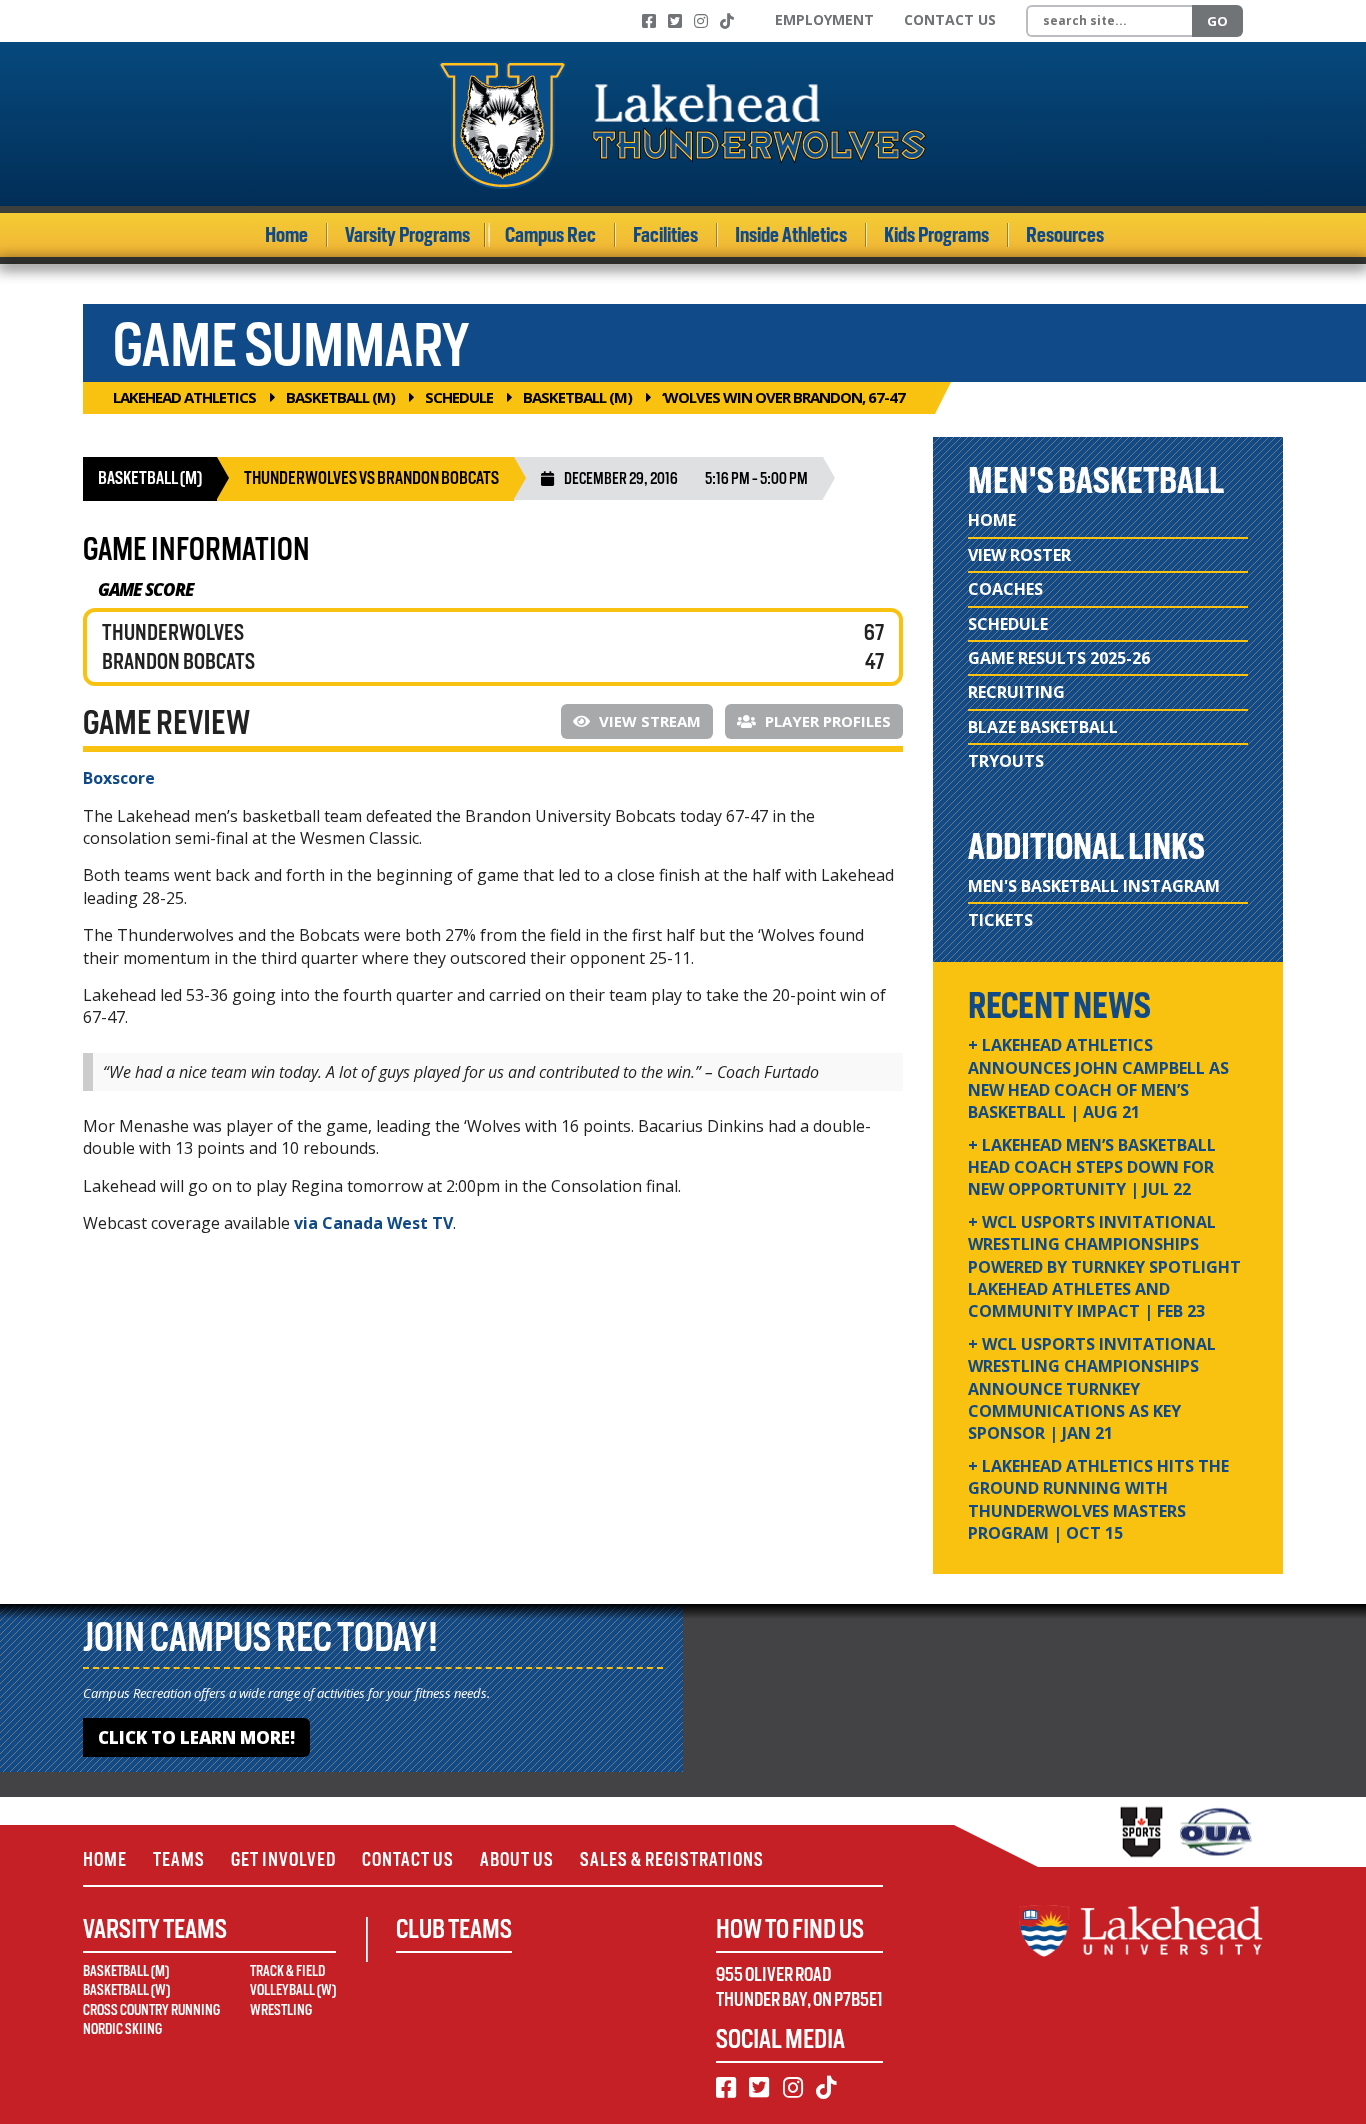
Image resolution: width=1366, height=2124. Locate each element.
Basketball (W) (126, 1990)
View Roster (1019, 555)
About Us (517, 1859)
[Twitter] (675, 21)
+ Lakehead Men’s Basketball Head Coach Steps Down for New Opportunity (1092, 1167)
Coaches (1005, 589)
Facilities (665, 235)
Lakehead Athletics (184, 397)
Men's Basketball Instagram (1094, 886)
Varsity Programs (407, 235)
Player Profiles (826, 721)
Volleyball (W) (293, 1990)
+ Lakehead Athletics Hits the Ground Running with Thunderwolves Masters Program (1098, 1499)
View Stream (648, 721)
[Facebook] (649, 21)
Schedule (459, 397)
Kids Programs (936, 235)
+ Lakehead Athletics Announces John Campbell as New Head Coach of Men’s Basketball (1098, 1078)
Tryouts (1006, 761)
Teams (179, 1859)
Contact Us (950, 19)
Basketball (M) (340, 397)
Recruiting (1016, 692)
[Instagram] (701, 21)
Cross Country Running (151, 2010)
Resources (1065, 235)
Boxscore (119, 778)
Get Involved (283, 1859)
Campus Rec (550, 235)
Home (286, 235)
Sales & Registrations (672, 1859)
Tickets (1000, 920)
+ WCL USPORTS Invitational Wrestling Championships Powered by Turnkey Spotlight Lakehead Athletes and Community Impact (1104, 1267)
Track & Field (287, 1971)
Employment (824, 19)
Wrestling (281, 2010)
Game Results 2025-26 (1059, 658)
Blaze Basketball (1043, 727)
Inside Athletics (791, 235)
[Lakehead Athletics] (683, 124)
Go (1217, 21)
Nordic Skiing (122, 2029)
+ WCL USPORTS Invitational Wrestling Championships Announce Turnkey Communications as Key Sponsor (1092, 1389)
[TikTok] (727, 21)
